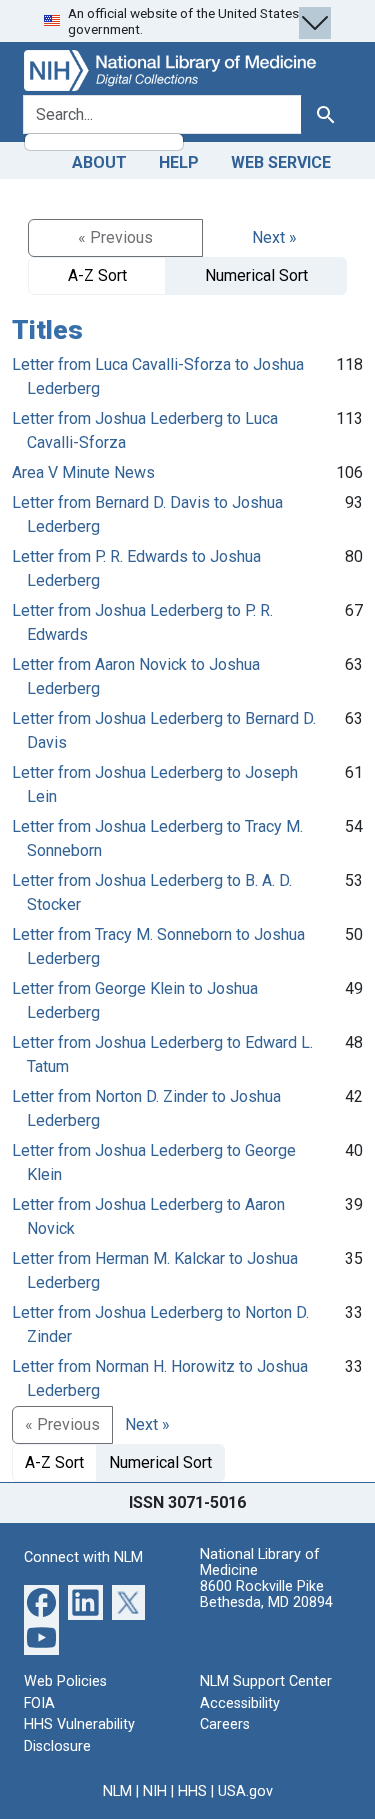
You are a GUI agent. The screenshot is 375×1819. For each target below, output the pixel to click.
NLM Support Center (266, 1681)
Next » (274, 237)
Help (179, 162)
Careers (225, 1724)
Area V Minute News (83, 472)
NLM (117, 1791)
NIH (155, 1791)
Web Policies (65, 1681)
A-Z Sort (97, 275)
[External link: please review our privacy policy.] (41, 1601)
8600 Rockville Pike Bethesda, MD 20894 (266, 1594)
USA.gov (245, 1791)
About (99, 162)
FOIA (39, 1703)
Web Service (281, 162)
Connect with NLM (83, 1557)
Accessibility (240, 1703)
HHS (192, 1791)
